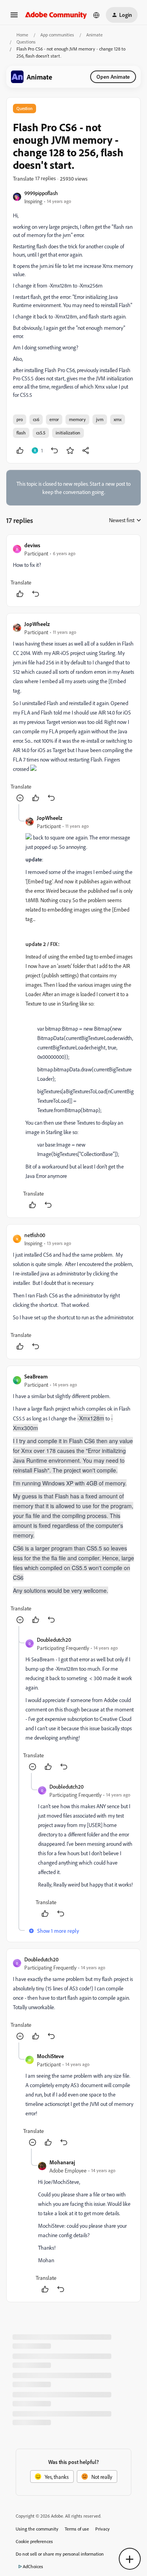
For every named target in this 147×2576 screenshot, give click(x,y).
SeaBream (36, 1376)
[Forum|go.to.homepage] (56, 15)
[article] (73, 571)
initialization (68, 433)
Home (22, 35)
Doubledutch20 (54, 1640)
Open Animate (113, 77)
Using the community (37, 2529)
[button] (14, 17)
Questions (26, 42)
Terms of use (77, 2529)
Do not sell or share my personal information (60, 2554)
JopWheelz (37, 624)
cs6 (36, 419)
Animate (94, 35)
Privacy (103, 2529)
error (54, 419)
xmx (118, 419)
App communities (57, 35)
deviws (32, 545)
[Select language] (96, 15)
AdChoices (33, 2566)
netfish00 (35, 1235)
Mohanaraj (62, 2162)
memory (77, 419)
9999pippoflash (41, 193)
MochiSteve (50, 2056)
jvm (100, 419)
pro (20, 419)
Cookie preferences (34, 2541)
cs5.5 (41, 433)
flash (21, 433)
